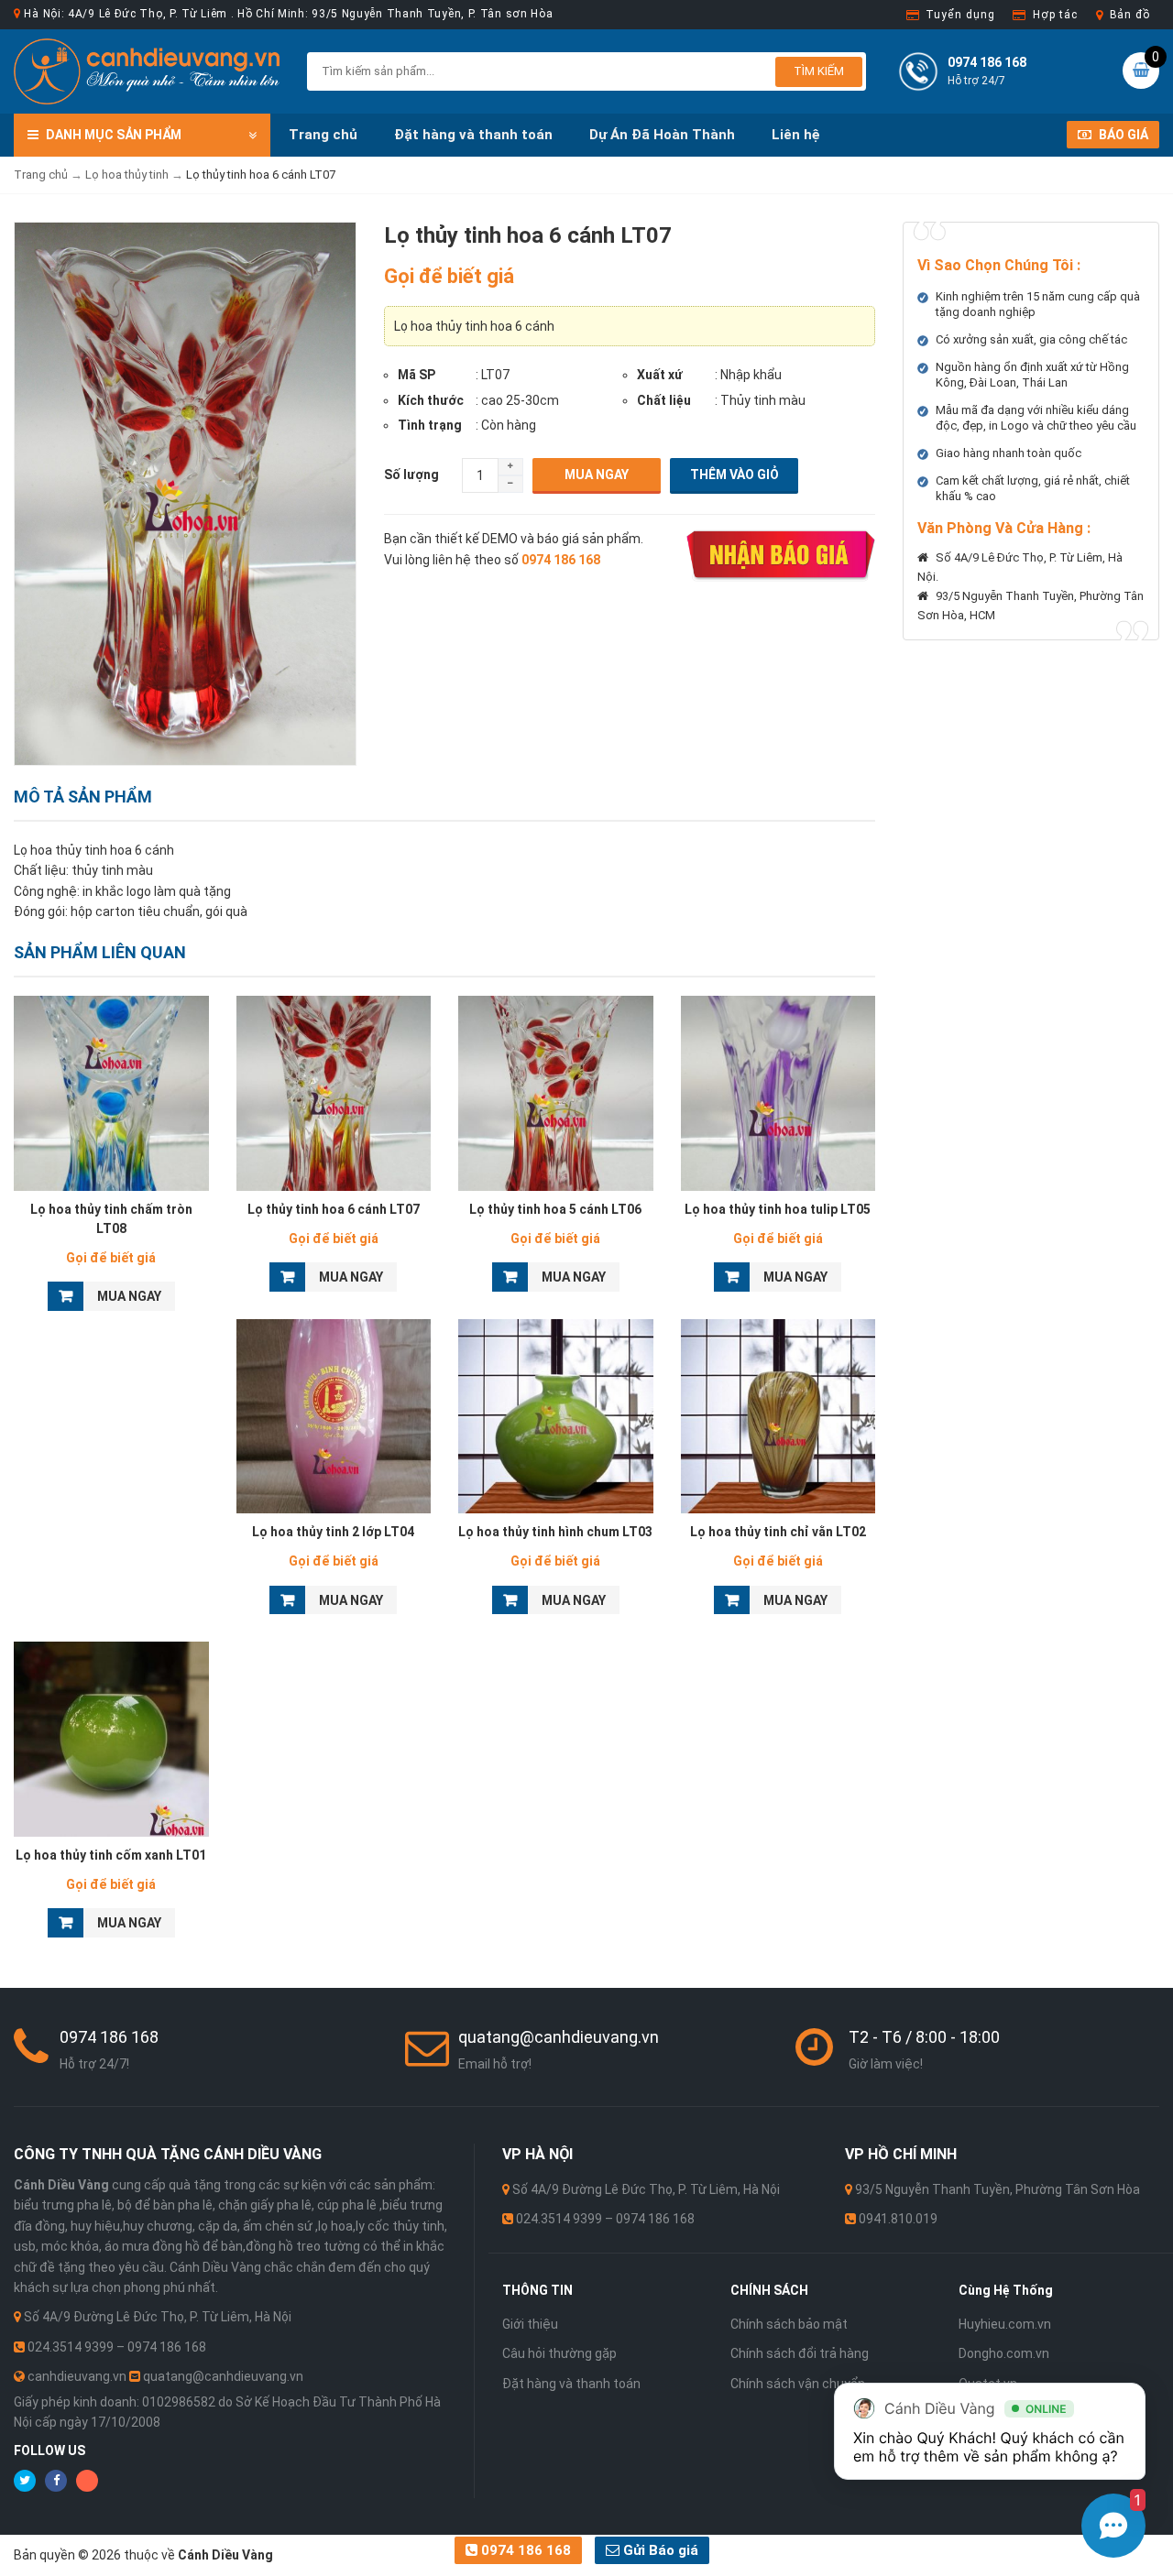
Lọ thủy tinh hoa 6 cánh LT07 (334, 1209)
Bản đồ (1130, 15)
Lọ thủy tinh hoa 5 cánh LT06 (555, 1209)
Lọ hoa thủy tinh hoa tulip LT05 (778, 1209)
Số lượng (411, 475)
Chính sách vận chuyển (798, 2384)
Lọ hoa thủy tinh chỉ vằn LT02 (778, 1532)
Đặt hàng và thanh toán (473, 135)
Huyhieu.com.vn (1005, 2324)
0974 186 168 (524, 2550)
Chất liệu (664, 400)
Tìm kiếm (819, 71)
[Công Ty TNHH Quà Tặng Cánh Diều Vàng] (147, 71)
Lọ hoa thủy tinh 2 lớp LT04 (333, 1532)
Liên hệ (796, 135)
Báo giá (1122, 135)
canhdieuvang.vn (77, 2376)
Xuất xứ (660, 375)
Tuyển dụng (960, 15)
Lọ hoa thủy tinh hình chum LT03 (555, 1532)
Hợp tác (1055, 15)
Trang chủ (323, 135)
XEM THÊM (111, 1088)
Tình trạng (430, 425)
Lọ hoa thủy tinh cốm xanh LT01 (111, 1855)
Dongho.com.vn (1004, 2353)
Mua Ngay (597, 475)
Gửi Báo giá (659, 2550)
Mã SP (417, 375)
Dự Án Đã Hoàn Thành (662, 135)
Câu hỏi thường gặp (559, 2353)
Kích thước (431, 400)
